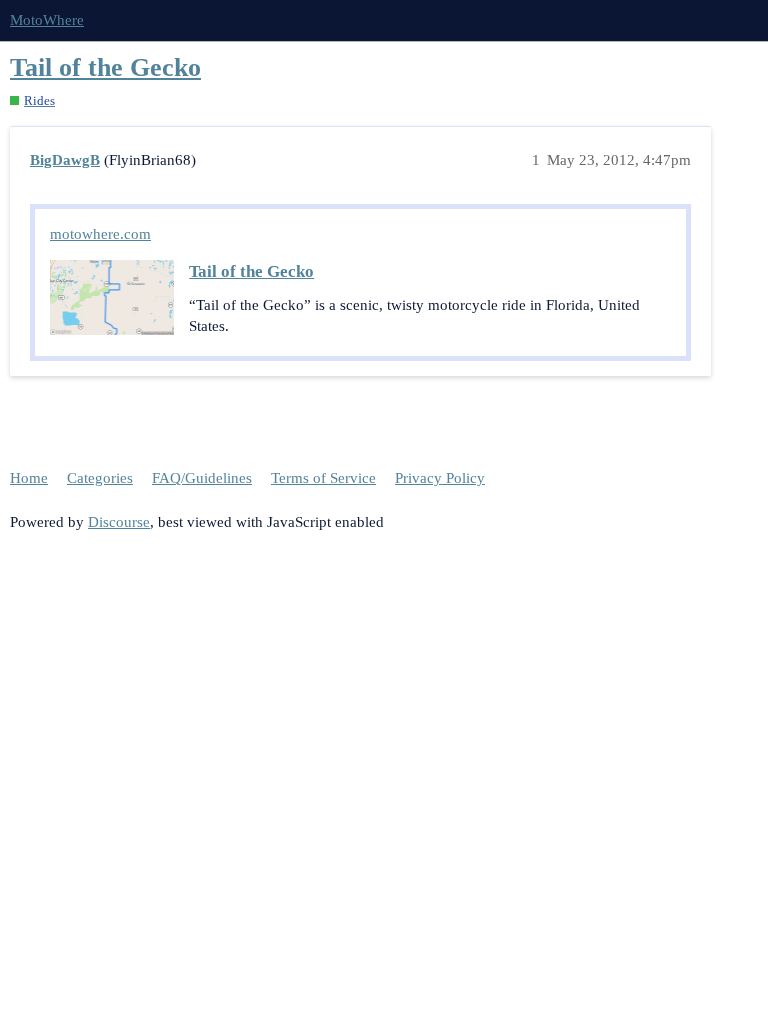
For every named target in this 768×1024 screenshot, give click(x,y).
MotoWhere (47, 20)
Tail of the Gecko (105, 67)
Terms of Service (323, 478)
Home (29, 478)
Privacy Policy (440, 478)
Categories (100, 478)
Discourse (119, 522)
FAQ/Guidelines (202, 478)
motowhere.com (100, 234)
